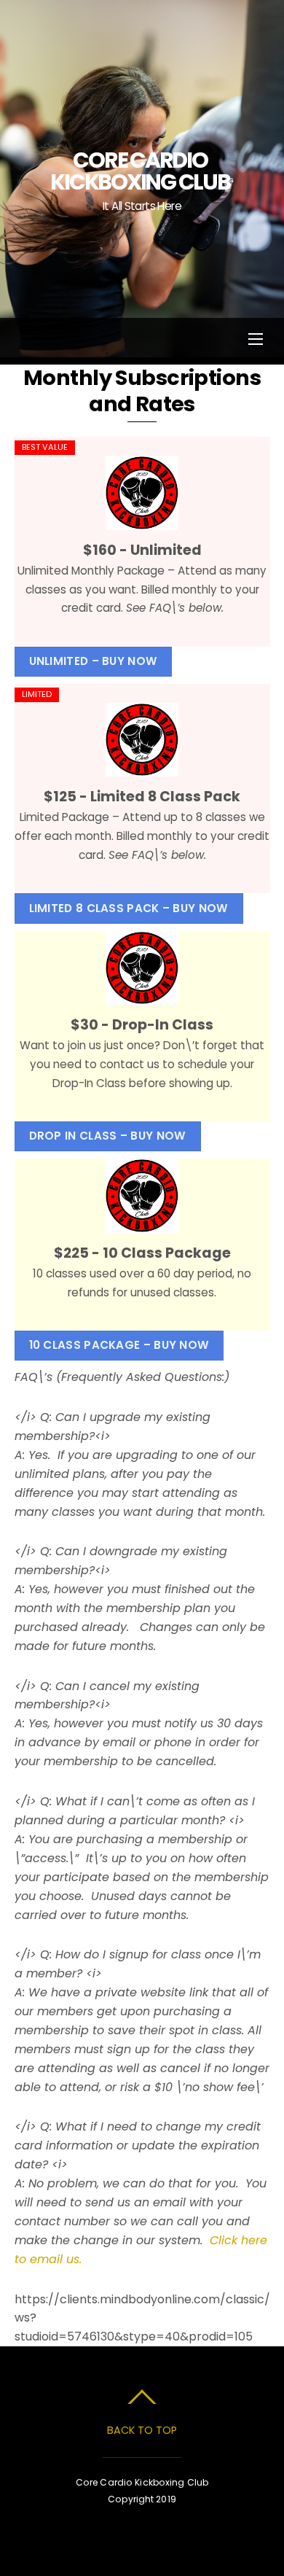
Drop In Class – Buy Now (108, 1136)
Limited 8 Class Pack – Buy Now (129, 908)
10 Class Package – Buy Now (119, 1345)
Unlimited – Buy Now (94, 661)
